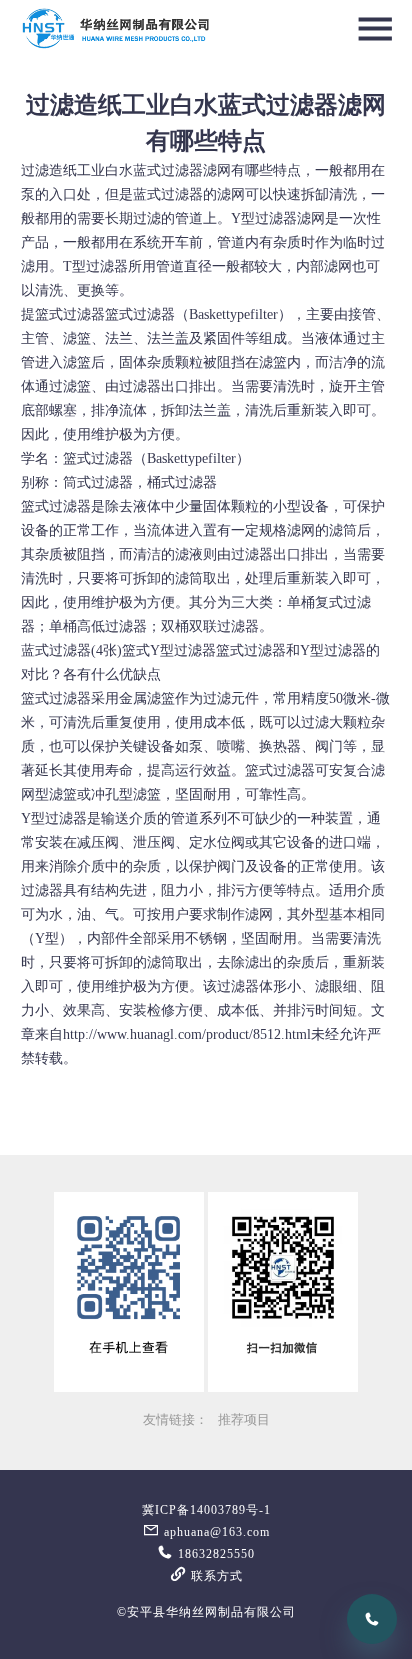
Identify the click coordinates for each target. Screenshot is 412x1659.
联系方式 (215, 1576)
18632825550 (214, 1554)
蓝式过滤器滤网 (182, 170)
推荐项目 (244, 1420)
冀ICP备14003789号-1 (206, 1510)
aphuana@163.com (215, 1532)
